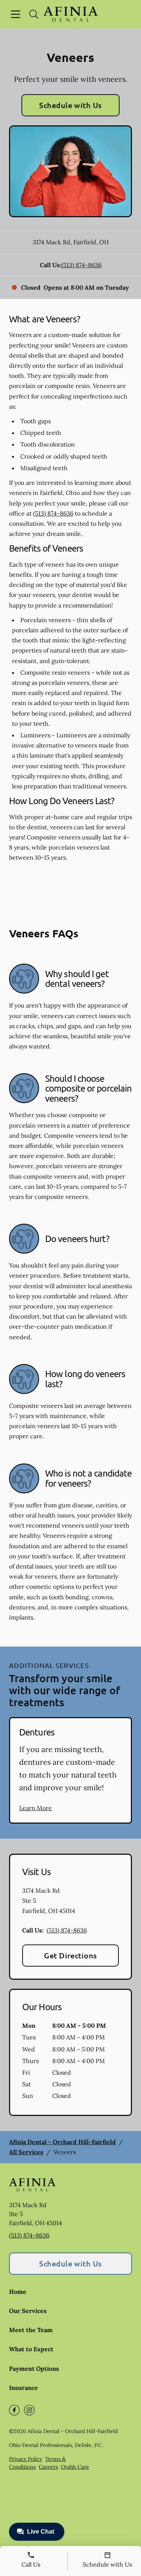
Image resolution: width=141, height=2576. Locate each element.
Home (18, 2292)
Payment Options (34, 2368)
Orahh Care (75, 2467)
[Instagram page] (29, 2410)
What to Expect (31, 2349)
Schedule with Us (70, 105)
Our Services (28, 2311)
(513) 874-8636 (81, 265)
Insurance (23, 2388)
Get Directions (70, 1955)
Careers (48, 2467)
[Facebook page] (14, 2410)
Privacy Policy (26, 2459)
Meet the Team (31, 2330)
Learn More (36, 1808)
